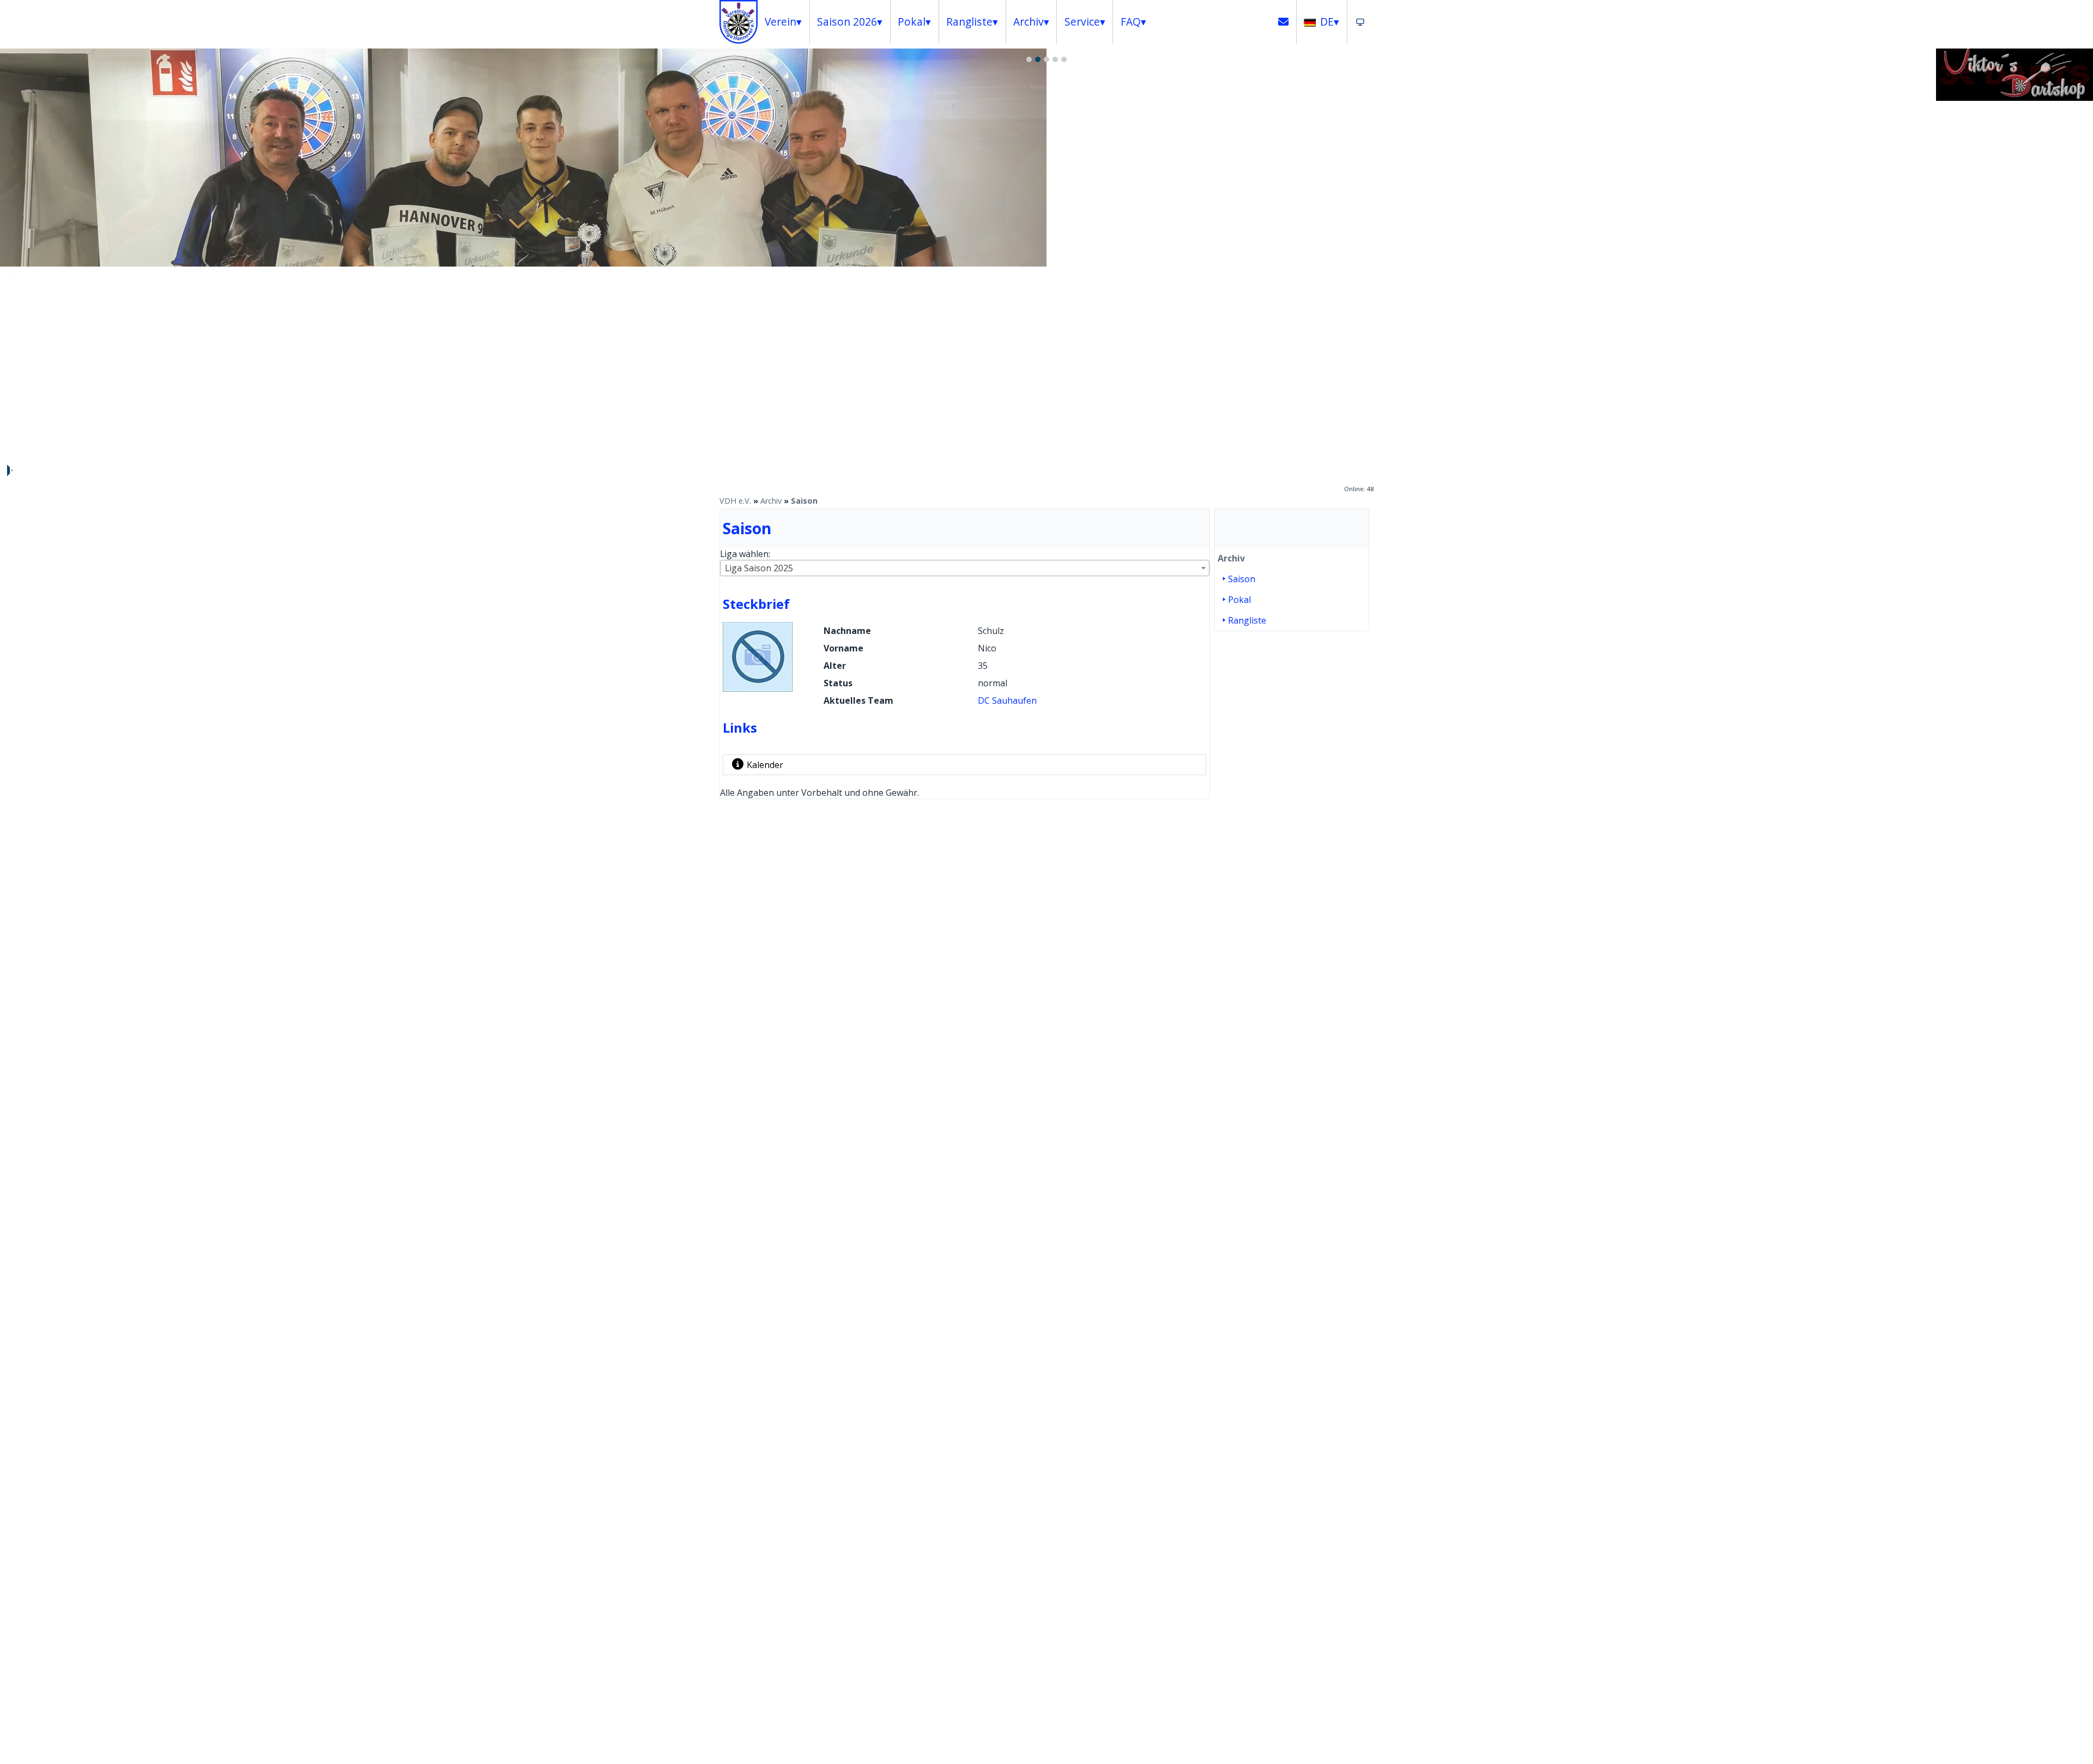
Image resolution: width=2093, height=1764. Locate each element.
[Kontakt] (1284, 22)
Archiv (771, 501)
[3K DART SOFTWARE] (2015, 98)
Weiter (2079, 275)
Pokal (1239, 600)
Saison (804, 501)
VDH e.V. (735, 501)
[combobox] (965, 568)
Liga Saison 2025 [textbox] (759, 568)
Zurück (14, 275)
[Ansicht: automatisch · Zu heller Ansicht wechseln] (1360, 22)
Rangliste (1247, 620)
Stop (9, 470)
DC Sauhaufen (1007, 700)
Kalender (765, 765)
